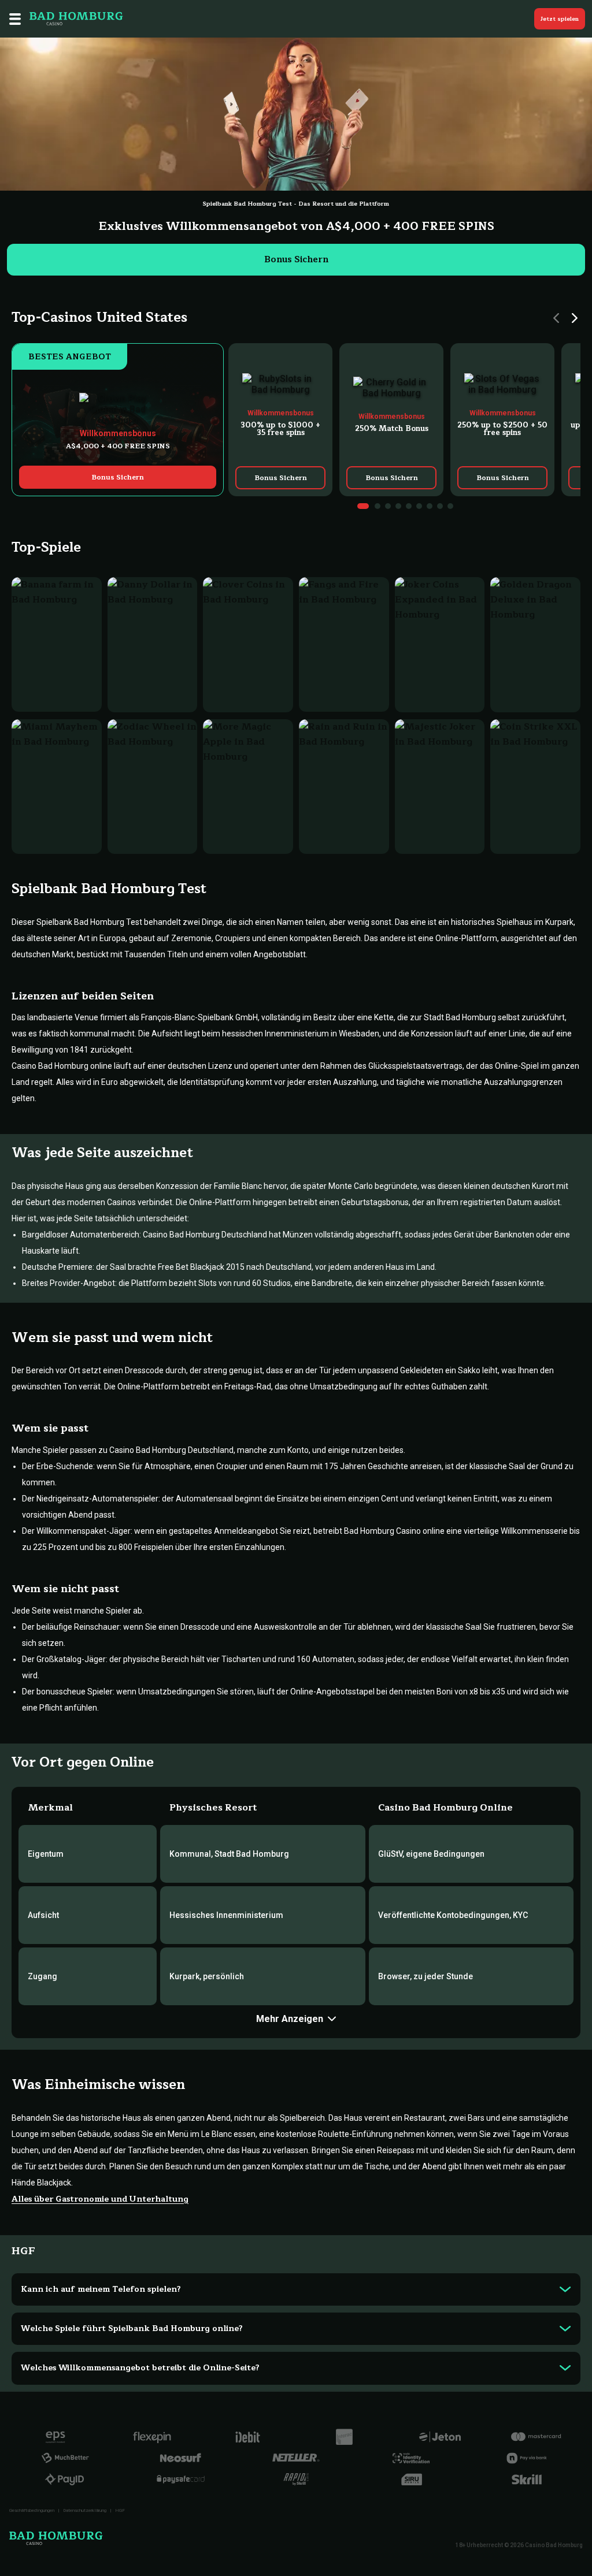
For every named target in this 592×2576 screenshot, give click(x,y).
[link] (118, 420)
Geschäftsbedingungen (32, 2510)
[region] (404, 420)
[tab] (363, 506)
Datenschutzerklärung (85, 2510)
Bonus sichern (296, 260)
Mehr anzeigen (290, 2019)
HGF (120, 2510)
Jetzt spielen (560, 19)
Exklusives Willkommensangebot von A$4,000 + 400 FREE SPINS (296, 226)
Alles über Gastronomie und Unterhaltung (100, 2199)
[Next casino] (575, 318)
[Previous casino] (556, 318)
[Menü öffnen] (15, 19)
